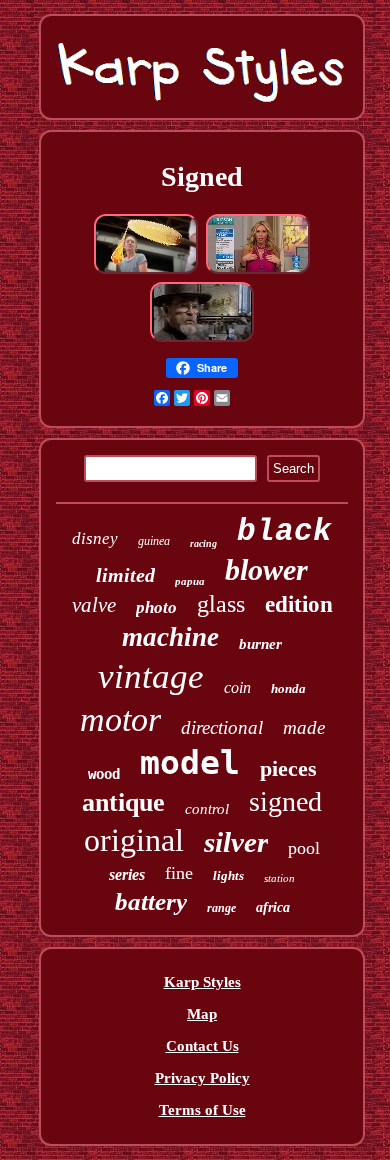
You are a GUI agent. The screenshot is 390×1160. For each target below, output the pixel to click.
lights (228, 875)
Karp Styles (202, 982)
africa (273, 907)
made (304, 727)
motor (120, 719)
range (221, 908)
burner (260, 644)
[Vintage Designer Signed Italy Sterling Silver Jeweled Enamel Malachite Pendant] (258, 271)
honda (288, 688)
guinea (154, 541)
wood (104, 774)
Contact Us (202, 1046)
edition (299, 604)
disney (95, 538)
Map (202, 1014)
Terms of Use (202, 1110)
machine (170, 637)
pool (304, 848)
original (134, 840)
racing (203, 543)
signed (285, 801)
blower (266, 569)
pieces (288, 768)
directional (222, 727)
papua (190, 581)
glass (221, 604)
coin (237, 687)
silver (236, 842)
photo (156, 607)
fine (179, 873)
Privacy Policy (202, 1078)
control (207, 809)
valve (94, 605)
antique (123, 802)
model (190, 762)
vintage (151, 676)
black (284, 531)
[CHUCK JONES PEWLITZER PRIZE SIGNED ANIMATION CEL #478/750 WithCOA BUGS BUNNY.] (202, 339)
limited (125, 575)
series (127, 874)
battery (151, 901)
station (279, 878)
